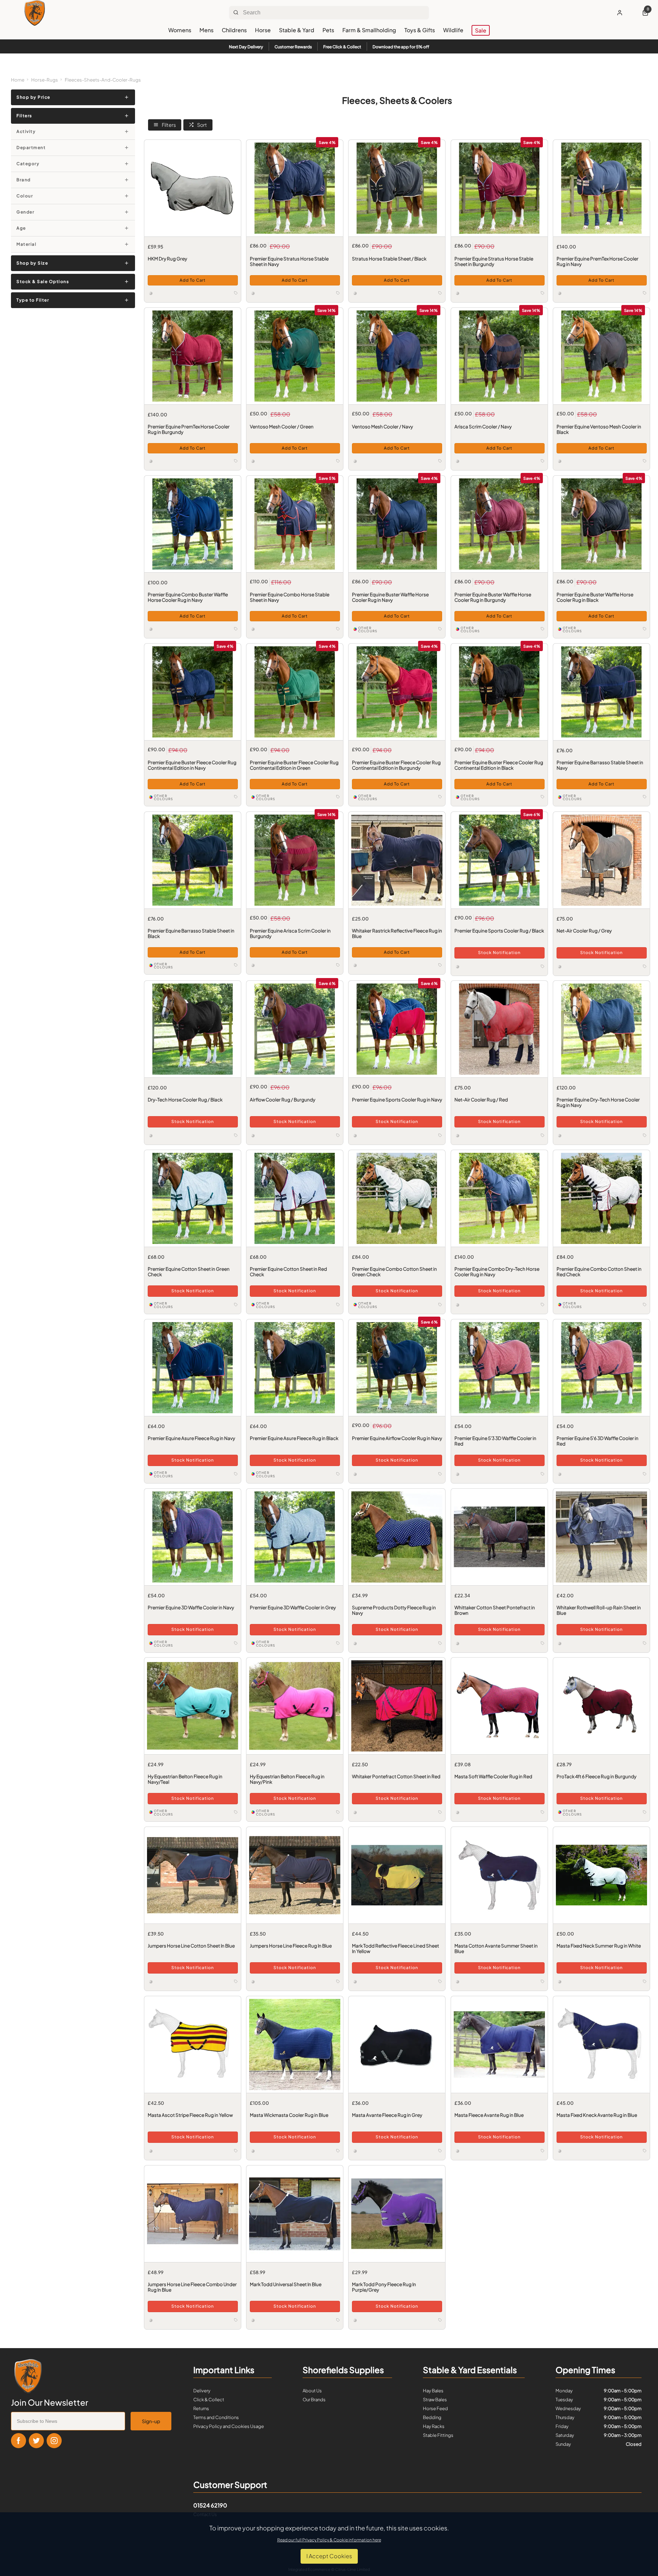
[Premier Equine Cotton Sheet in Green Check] (193, 1198)
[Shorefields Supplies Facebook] (19, 2441)
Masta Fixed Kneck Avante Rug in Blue (596, 2115)
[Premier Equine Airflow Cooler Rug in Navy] (397, 1368)
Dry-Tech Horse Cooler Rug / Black (185, 1100)
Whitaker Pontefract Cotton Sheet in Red (396, 1777)
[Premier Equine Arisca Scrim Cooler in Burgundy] (295, 860)
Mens (206, 30)
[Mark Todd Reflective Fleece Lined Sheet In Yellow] (397, 1875)
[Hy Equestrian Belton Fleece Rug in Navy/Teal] (193, 1706)
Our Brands (314, 2400)
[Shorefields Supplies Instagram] (54, 2441)
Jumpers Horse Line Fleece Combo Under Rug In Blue (192, 2287)
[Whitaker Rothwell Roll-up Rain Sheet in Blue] (601, 1537)
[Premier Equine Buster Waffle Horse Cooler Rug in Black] (601, 524)
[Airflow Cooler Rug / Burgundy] (295, 1029)
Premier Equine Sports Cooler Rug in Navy (397, 1100)
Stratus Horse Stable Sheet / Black (389, 259)
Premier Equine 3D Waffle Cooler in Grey (293, 1607)
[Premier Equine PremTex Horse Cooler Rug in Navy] (601, 188)
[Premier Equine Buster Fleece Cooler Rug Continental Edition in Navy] (193, 692)
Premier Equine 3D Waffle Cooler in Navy (191, 1607)
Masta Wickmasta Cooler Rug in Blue (289, 2115)
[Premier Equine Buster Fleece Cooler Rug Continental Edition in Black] (499, 692)
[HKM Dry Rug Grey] (193, 188)
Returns (201, 2408)
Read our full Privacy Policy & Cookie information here (329, 2540)
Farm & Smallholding (369, 30)
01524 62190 (210, 2505)
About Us (312, 2391)
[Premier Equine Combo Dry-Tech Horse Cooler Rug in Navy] (499, 1198)
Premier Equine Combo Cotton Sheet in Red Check (599, 1272)
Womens (180, 30)
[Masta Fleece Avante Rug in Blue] (499, 2044)
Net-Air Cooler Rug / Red (481, 1100)
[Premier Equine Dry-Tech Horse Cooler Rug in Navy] (601, 1029)
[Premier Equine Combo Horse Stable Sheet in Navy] (295, 524)
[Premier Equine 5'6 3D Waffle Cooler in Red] (601, 1368)
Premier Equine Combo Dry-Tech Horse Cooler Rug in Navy (497, 1272)
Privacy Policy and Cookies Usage (229, 2426)
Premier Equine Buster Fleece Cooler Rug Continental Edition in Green (294, 765)
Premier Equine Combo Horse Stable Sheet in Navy (290, 597)
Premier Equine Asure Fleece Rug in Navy (191, 1438)
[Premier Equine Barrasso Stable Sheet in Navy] (601, 692)
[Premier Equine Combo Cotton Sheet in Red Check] (601, 1198)
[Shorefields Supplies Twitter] (36, 2441)
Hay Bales (433, 2391)
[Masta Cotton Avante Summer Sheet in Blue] (499, 1875)
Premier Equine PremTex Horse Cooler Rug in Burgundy (188, 429)
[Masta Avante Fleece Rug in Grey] (397, 2044)
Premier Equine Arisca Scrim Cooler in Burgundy (290, 933)
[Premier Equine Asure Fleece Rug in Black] (295, 1368)
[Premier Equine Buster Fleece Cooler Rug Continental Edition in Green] (295, 692)
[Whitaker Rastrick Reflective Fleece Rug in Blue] (397, 860)
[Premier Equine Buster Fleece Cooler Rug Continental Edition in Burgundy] (397, 692)
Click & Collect (209, 2400)
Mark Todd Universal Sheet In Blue (286, 2284)
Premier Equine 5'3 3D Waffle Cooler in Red (495, 1441)
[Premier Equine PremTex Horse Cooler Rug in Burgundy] (193, 356)
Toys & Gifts (420, 30)
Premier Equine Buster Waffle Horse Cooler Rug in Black (595, 597)
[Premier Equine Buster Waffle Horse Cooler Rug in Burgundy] (499, 524)
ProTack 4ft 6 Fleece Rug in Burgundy (596, 1777)
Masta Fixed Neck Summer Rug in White (598, 1946)
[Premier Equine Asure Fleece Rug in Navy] (193, 1368)
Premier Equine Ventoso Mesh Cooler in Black (599, 429)
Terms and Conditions (216, 2417)
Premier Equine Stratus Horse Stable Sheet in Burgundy (493, 261)
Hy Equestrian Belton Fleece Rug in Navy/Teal (185, 1779)
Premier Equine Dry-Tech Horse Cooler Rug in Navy (598, 1102)
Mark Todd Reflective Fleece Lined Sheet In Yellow (395, 1949)
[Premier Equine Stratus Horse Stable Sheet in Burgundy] (499, 188)
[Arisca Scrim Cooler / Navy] (499, 356)
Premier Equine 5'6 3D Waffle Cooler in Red (597, 1441)
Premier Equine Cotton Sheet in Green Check (188, 1272)
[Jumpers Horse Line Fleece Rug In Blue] (295, 1875)
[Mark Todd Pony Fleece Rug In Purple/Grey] (397, 2214)
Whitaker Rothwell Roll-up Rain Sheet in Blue (598, 1610)
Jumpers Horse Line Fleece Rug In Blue (291, 1946)
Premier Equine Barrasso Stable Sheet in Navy (600, 765)
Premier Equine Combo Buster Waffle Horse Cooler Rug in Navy (187, 597)
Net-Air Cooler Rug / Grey (584, 930)
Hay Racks (434, 2426)
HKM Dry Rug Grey (167, 259)
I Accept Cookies (329, 2556)
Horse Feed (435, 2408)
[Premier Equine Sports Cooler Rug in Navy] (397, 1029)
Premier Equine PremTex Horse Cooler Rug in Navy (597, 261)
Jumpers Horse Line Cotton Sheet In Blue (191, 1946)
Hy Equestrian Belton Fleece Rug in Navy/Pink (287, 1779)
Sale (481, 30)
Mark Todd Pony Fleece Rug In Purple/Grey (384, 2287)
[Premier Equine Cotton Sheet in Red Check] (295, 1198)
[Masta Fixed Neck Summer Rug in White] (601, 1875)
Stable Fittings (438, 2435)
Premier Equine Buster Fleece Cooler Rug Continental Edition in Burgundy (396, 765)
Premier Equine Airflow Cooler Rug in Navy (397, 1438)
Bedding (432, 2417)
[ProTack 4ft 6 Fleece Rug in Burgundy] (601, 1706)
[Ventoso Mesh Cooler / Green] (295, 356)
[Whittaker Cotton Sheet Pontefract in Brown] (499, 1537)
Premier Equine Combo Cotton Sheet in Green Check (394, 1272)
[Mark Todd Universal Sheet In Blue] (295, 2214)
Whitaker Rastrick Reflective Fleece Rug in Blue (397, 933)
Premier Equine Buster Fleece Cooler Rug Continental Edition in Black (498, 765)
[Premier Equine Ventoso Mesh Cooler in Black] (601, 356)
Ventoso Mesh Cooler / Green (282, 427)
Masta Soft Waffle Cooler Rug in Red (493, 1777)
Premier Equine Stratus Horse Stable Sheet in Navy (289, 261)
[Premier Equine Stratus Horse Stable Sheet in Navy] (295, 188)
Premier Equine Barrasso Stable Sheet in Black (191, 933)
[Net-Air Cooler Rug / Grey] (601, 860)
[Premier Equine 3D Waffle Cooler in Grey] (295, 1537)
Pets (328, 30)
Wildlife (453, 30)
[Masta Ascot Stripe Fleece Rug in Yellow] (193, 2044)
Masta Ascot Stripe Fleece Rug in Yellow (190, 2115)
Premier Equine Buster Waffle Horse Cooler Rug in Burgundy (492, 597)
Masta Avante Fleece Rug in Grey (387, 2115)
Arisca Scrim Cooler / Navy (483, 427)
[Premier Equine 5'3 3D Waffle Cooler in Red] (499, 1368)
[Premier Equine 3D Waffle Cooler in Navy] (193, 1537)
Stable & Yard (297, 30)
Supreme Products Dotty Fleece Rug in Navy (394, 1610)
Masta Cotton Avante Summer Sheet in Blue (496, 1949)
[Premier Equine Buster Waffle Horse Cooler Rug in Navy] (397, 524)
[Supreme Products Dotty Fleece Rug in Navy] (397, 1537)
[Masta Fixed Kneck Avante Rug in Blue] (601, 2044)
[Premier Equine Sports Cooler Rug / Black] (499, 860)
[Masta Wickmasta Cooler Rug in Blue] (295, 2044)
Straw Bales (435, 2400)
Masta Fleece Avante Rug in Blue (489, 2115)
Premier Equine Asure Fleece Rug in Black (294, 1438)
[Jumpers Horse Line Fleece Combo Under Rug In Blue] (193, 2214)
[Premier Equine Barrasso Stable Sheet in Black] (193, 860)
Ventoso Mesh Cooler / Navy (382, 427)
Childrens (234, 30)
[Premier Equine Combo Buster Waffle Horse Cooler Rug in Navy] (193, 524)
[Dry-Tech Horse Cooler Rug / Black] (193, 1029)
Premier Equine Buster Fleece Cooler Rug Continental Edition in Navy (192, 765)
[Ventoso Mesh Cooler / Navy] (397, 356)
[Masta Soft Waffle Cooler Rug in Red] (499, 1706)
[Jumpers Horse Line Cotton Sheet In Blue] (193, 1875)
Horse (263, 30)
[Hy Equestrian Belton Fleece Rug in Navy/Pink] (295, 1706)
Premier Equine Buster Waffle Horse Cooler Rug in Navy (390, 597)
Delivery (202, 2391)
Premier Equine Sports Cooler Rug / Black (499, 930)
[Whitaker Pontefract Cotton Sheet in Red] (397, 1706)
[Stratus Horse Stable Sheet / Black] (397, 188)
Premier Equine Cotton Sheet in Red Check (288, 1272)
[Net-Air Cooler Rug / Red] (499, 1029)
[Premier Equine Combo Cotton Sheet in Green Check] (397, 1198)
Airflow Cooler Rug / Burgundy (283, 1100)
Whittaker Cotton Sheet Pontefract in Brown (494, 1610)
